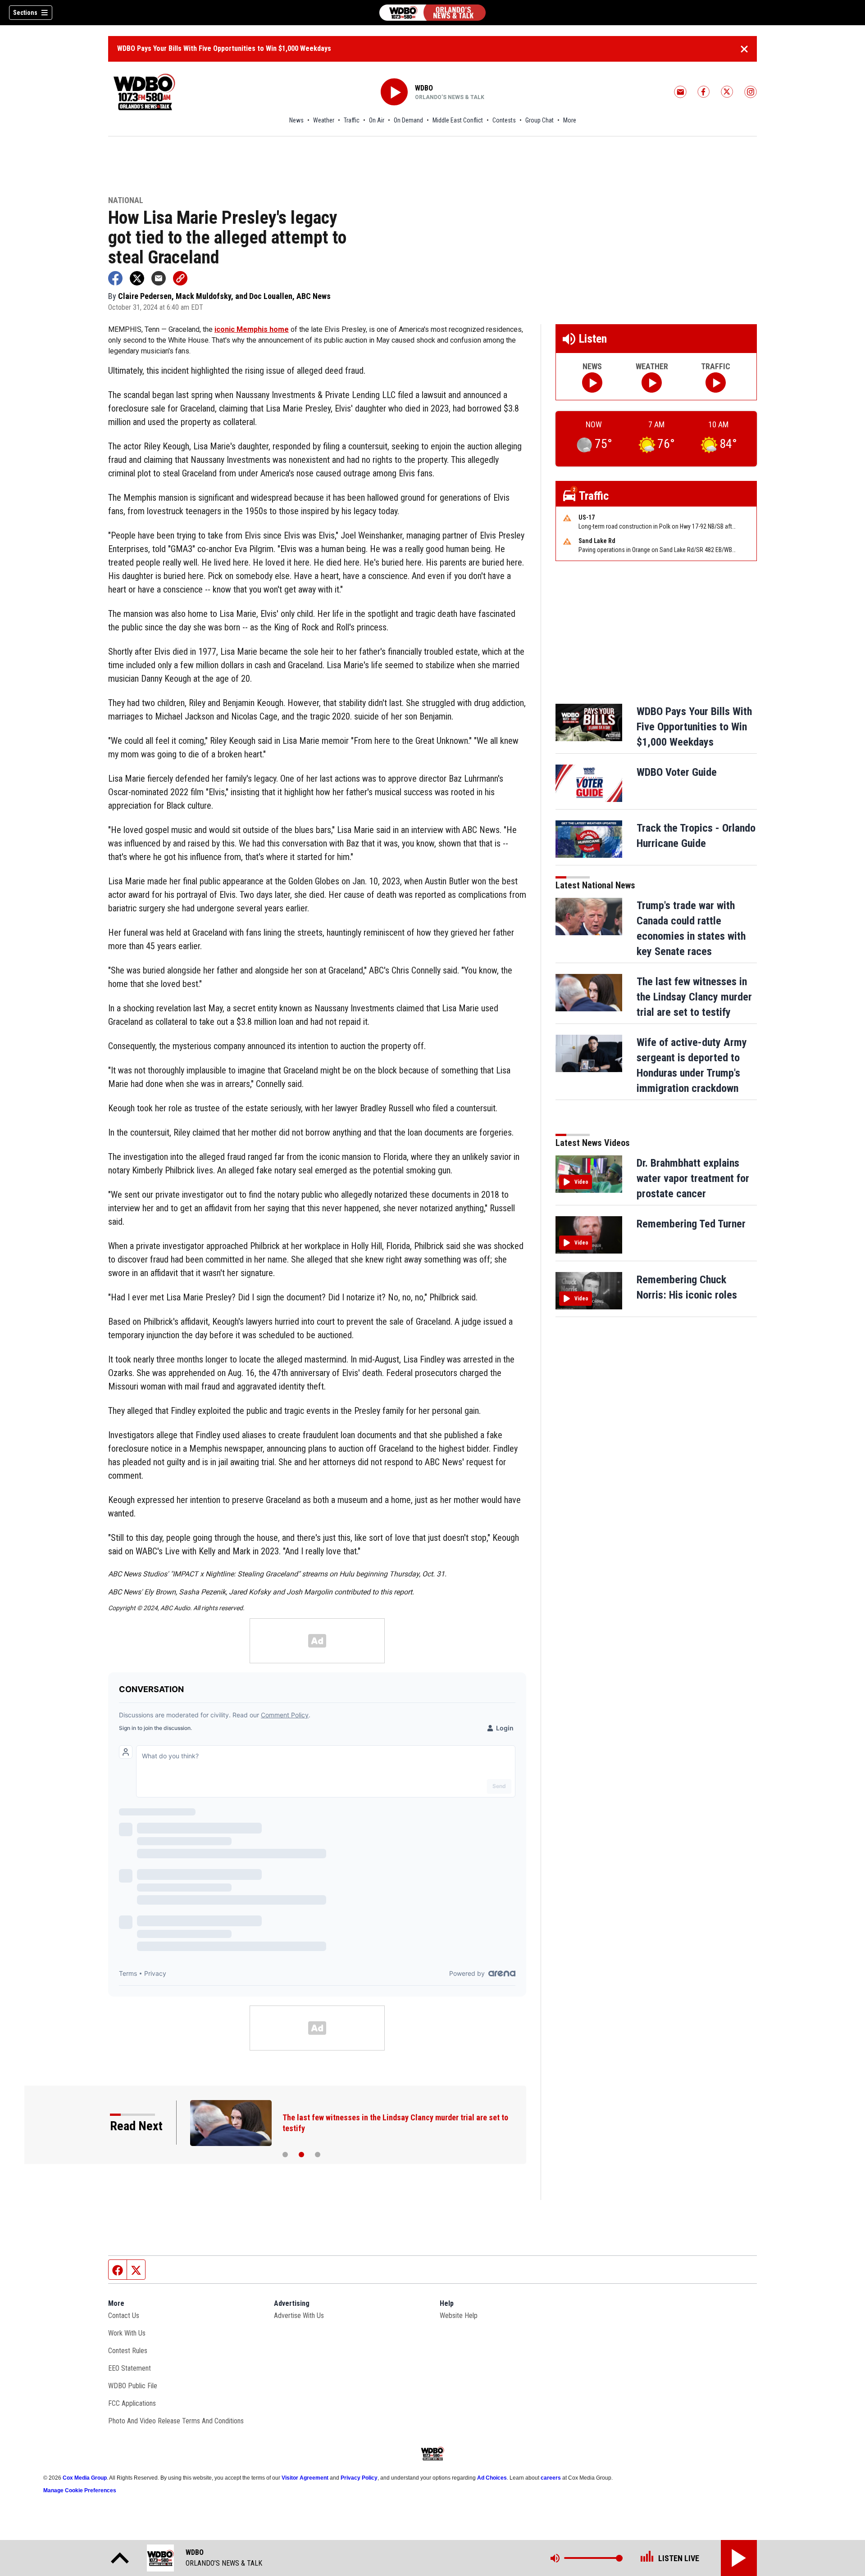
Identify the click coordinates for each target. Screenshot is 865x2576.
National (126, 201)
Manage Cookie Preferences (80, 2490)
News (296, 120)
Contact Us (124, 2316)
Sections (25, 13)
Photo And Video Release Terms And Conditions (176, 2421)
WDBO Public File (133, 2386)
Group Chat (539, 120)
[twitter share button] (137, 278)
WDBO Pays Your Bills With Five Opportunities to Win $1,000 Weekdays (224, 48)
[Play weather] (652, 383)
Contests (504, 120)
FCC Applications (132, 2403)
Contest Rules (128, 2351)
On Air (377, 120)
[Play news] (592, 383)
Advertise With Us (299, 2316)
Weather (324, 120)
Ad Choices (492, 2478)
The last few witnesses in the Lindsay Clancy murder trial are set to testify (694, 997)
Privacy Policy (359, 2478)
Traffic (352, 120)
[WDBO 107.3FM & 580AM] (432, 13)
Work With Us (127, 2333)
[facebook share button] (115, 278)
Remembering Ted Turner (691, 1224)
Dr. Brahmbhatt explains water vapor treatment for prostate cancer (693, 1178)
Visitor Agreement (305, 2478)
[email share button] (159, 278)
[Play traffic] (716, 383)
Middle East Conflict (458, 120)
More (570, 120)
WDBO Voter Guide (677, 772)
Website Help (459, 2316)
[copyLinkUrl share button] (180, 278)
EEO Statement (130, 2368)
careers (551, 2478)
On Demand (408, 120)
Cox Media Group (85, 2478)
